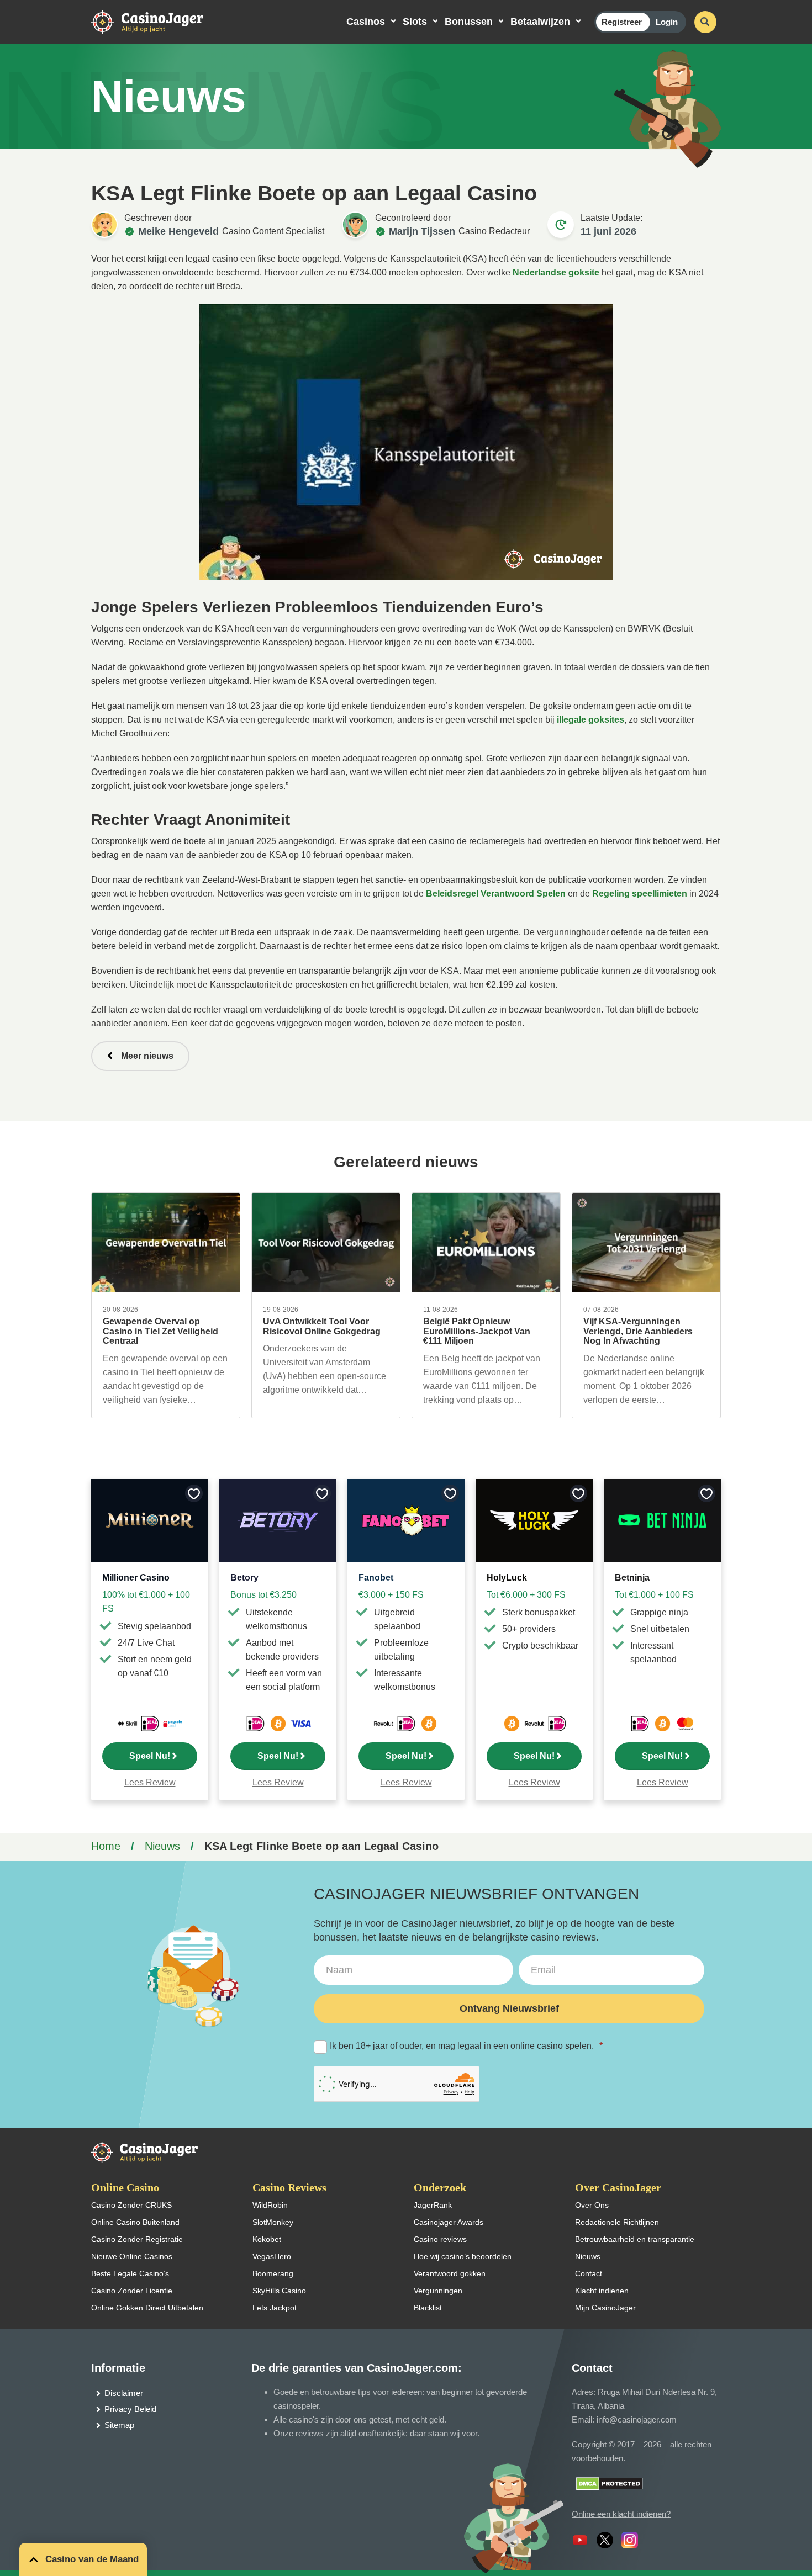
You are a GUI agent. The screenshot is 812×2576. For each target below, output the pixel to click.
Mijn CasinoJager (605, 2308)
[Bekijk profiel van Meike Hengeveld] (104, 225)
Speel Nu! (150, 1756)
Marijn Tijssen (422, 231)
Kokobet (267, 2239)
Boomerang (273, 2273)
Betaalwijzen (540, 22)
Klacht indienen (602, 2291)
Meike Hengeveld (178, 231)
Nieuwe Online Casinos (132, 2256)
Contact (589, 2273)
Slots (415, 22)
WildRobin (270, 2205)
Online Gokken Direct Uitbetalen (147, 2308)
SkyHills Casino (279, 2291)
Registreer (622, 22)
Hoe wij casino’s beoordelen (463, 2256)
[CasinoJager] (159, 21)
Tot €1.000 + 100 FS (654, 1595)
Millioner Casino (136, 1578)
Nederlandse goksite (556, 272)
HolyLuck (507, 1578)
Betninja (632, 1578)
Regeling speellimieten (640, 894)
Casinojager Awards (449, 2222)
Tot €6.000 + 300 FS (526, 1595)
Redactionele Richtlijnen (617, 2222)
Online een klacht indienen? (621, 2514)
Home (106, 1846)
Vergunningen (438, 2291)
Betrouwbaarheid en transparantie (635, 2239)
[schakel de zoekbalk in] (705, 22)
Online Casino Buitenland (135, 2222)
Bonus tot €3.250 (263, 1595)
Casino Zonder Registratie (137, 2239)
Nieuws (162, 1846)
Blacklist (428, 2308)
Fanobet (376, 1578)
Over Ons (592, 2205)
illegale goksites (590, 720)
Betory (244, 1578)
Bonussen (469, 22)
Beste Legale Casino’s (130, 2273)
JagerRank (433, 2205)
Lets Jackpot (275, 2308)
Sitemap (119, 2425)
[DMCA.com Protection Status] (610, 2483)
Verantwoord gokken (450, 2273)
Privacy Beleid (130, 2409)
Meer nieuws (147, 1056)
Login (667, 22)
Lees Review (150, 1782)
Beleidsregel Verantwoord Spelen (496, 894)
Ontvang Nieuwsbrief (509, 2008)
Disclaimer (124, 2393)
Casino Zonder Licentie (132, 2291)
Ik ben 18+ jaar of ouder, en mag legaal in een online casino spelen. (466, 2046)
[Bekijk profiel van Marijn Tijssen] (355, 225)
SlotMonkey (273, 2222)
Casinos (366, 22)
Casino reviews (440, 2239)
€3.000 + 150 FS (391, 1595)
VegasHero (272, 2256)
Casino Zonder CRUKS (131, 2205)
